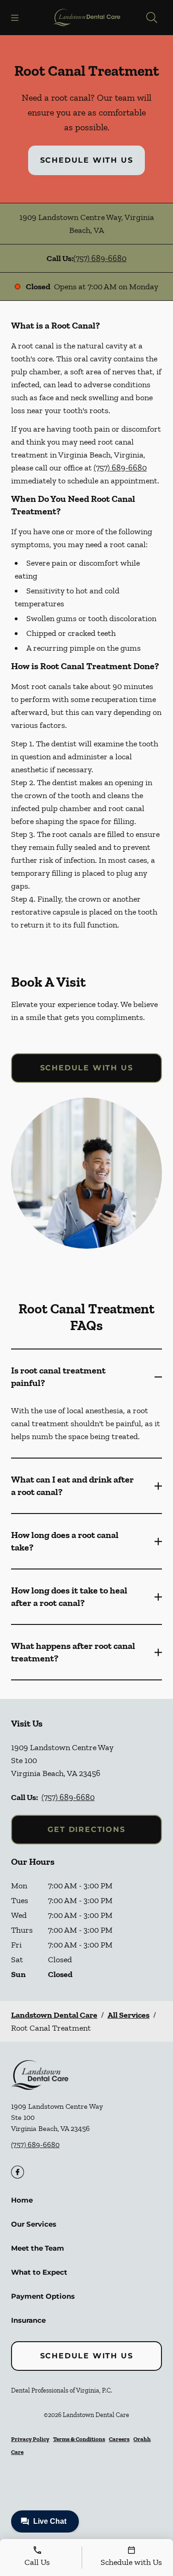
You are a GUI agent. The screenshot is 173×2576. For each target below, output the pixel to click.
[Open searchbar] (152, 18)
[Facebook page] (18, 2172)
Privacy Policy (30, 2439)
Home (22, 2200)
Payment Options (43, 2296)
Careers (119, 2439)
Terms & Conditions (79, 2439)
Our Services (34, 2224)
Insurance (28, 2320)
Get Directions (86, 1829)
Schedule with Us (87, 160)
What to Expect (39, 2272)
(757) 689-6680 (100, 258)
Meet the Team (38, 2248)
